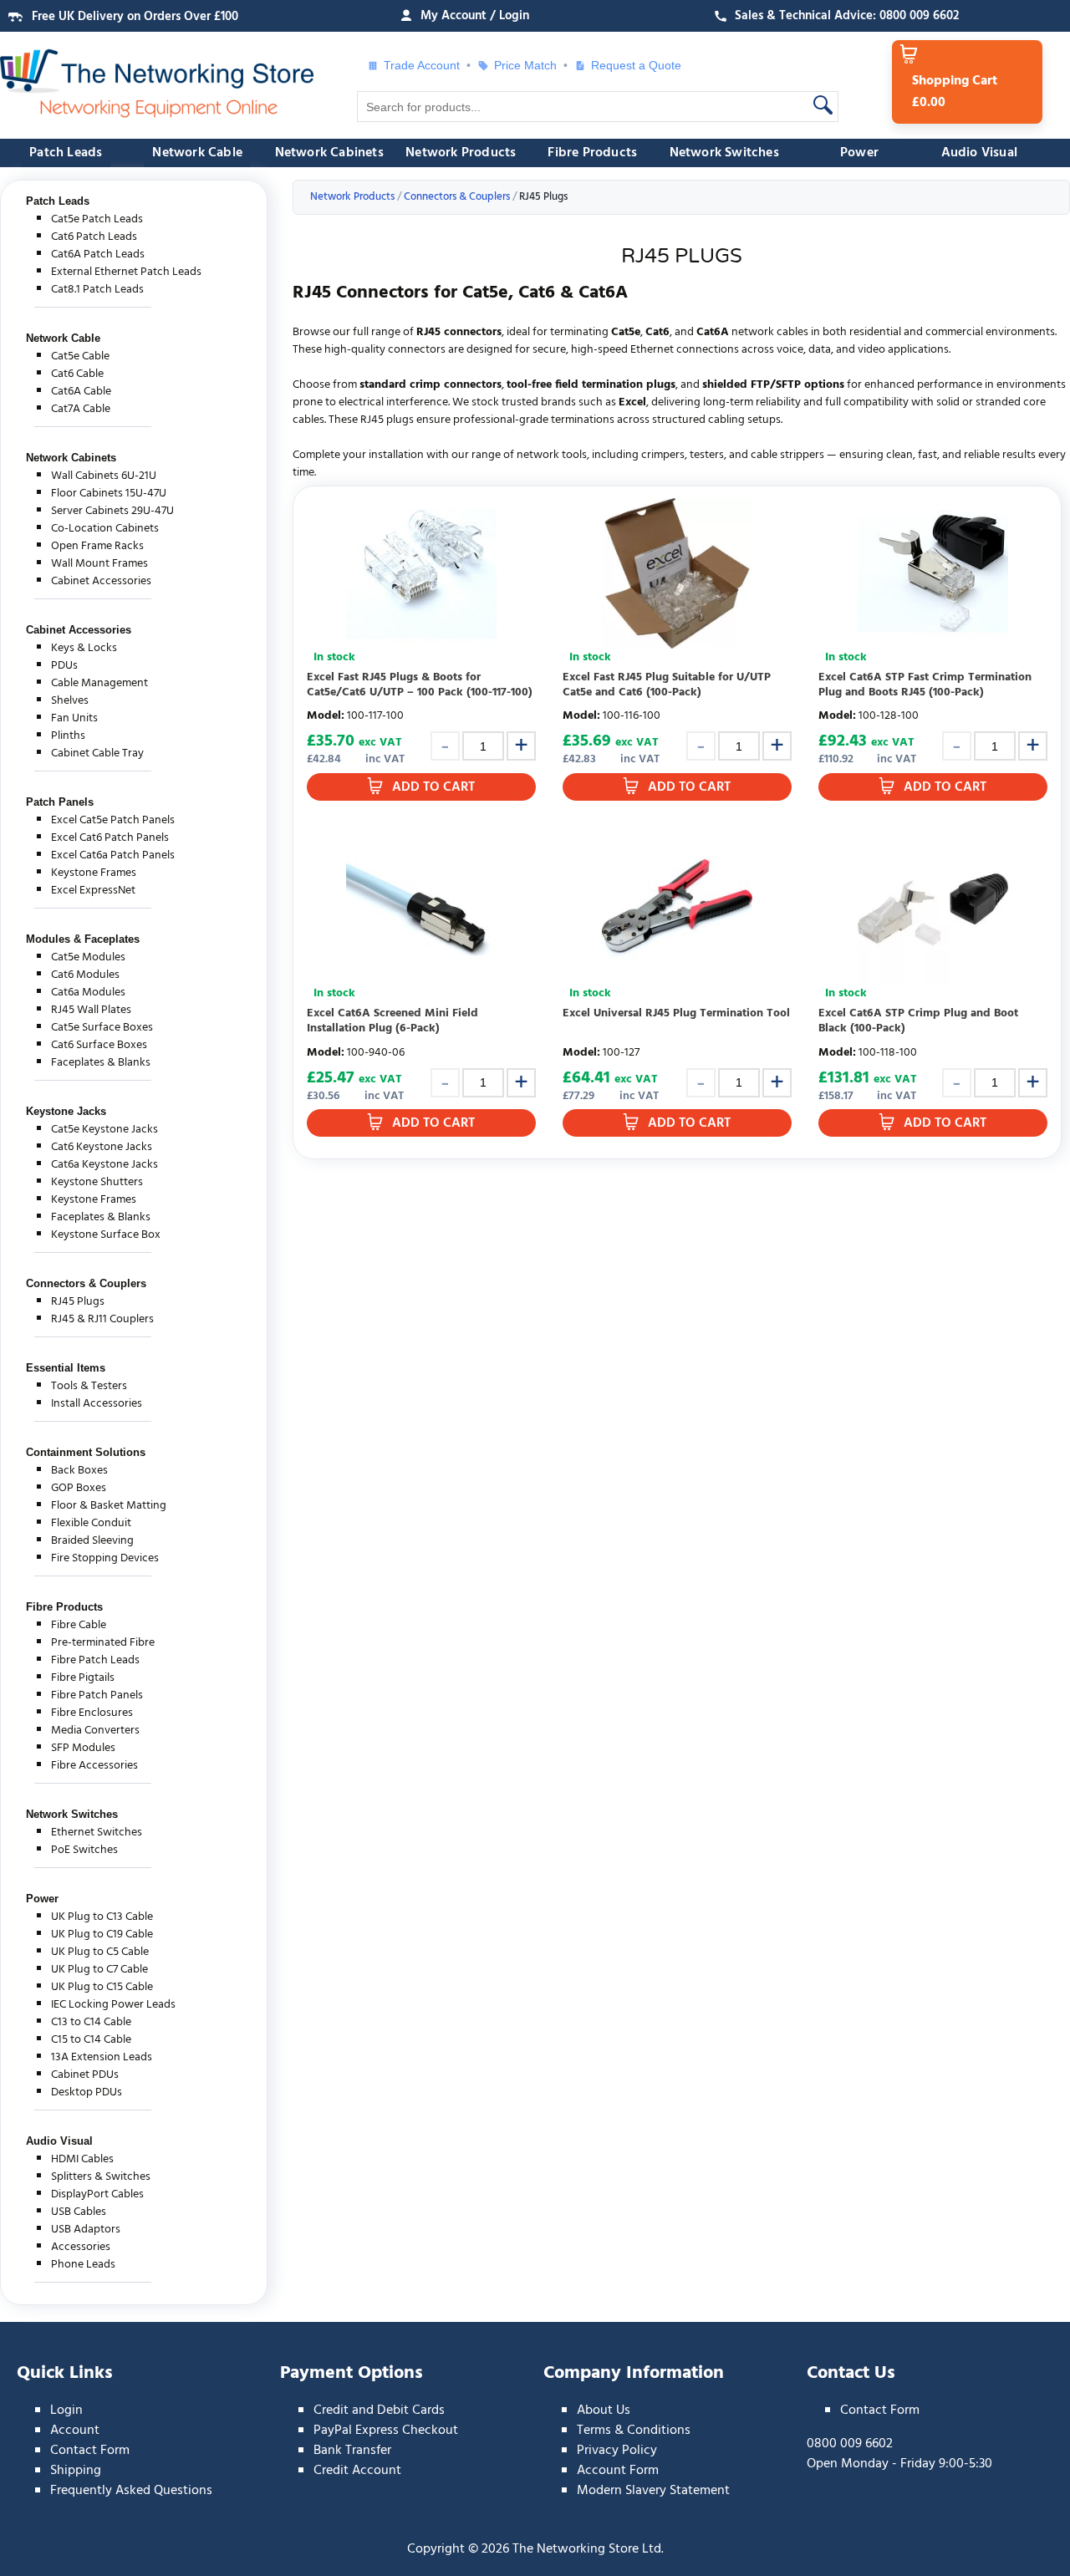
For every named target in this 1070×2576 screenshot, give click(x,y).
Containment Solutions (86, 1452)
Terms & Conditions (634, 2431)
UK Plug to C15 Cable (102, 1987)
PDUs (64, 666)
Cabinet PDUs (85, 2075)
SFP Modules (83, 1748)
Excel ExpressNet (93, 891)
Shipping (76, 2471)
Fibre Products (592, 153)
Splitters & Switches (101, 2177)
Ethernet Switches (97, 1833)
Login (66, 2411)
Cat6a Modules (88, 993)
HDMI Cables (82, 2159)
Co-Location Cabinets (105, 529)
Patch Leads (66, 153)
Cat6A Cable (81, 392)
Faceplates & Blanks (101, 1063)
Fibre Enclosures (92, 1713)
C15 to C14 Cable (91, 2040)
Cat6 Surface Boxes (99, 1045)
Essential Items (66, 1368)
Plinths (68, 736)
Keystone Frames (94, 873)
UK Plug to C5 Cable (100, 1952)
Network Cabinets (329, 153)
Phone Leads (83, 2265)
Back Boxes (79, 1471)
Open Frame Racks (97, 546)
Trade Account (422, 65)
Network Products (461, 153)
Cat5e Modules (88, 957)
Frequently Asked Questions (131, 2491)
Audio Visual (979, 153)
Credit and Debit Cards (379, 2411)
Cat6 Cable (77, 374)
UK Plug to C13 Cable (102, 1917)
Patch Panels (60, 802)
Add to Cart (433, 787)
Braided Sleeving (92, 1541)
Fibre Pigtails (83, 1678)
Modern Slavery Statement (653, 2491)
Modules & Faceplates (83, 939)
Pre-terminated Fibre (103, 1643)
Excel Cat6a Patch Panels (113, 855)
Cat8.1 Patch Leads (97, 290)
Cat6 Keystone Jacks (102, 1147)
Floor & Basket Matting (109, 1506)
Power (859, 153)
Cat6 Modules (85, 975)
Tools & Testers (89, 1386)
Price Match (525, 65)
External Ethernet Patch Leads (126, 272)
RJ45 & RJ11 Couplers (102, 1319)
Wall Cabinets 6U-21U (104, 476)
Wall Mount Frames (99, 564)
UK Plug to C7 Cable (99, 1970)
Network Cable (197, 153)
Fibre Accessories (94, 1766)
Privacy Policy (617, 2451)
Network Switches (724, 153)
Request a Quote (629, 65)
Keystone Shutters (97, 1182)
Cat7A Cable (81, 409)
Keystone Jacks (66, 1111)
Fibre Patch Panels (97, 1695)
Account (75, 2431)
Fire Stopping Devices (105, 1558)
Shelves (70, 701)
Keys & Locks (84, 648)
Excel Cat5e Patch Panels (113, 820)
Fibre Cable (79, 1625)
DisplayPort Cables (97, 2194)
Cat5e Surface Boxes (102, 1028)
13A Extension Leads (102, 2057)
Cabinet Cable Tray (97, 753)
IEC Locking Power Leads (113, 2005)
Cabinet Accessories (101, 581)
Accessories (81, 2247)
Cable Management (99, 683)
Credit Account (357, 2471)
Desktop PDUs (87, 2092)
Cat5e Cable (80, 356)
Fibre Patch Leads (95, 1660)
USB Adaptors (86, 2230)
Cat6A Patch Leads (98, 255)
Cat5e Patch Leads (97, 219)
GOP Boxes (79, 1488)
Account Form (618, 2471)
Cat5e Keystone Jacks (104, 1130)
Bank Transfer (352, 2451)
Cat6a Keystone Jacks (104, 1165)
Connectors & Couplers (86, 1283)
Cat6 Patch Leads (94, 237)
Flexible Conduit (91, 1523)
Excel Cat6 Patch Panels (110, 838)
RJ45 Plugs (78, 1302)
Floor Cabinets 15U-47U (109, 494)
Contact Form (90, 2451)
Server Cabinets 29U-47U (112, 511)
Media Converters (95, 1731)
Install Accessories (97, 1404)
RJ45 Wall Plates (91, 1010)
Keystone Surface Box (106, 1235)
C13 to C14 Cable (91, 2022)
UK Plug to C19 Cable (102, 1935)
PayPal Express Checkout (386, 2431)
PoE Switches (84, 1850)
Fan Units (74, 718)
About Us (604, 2411)
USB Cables (79, 2212)
